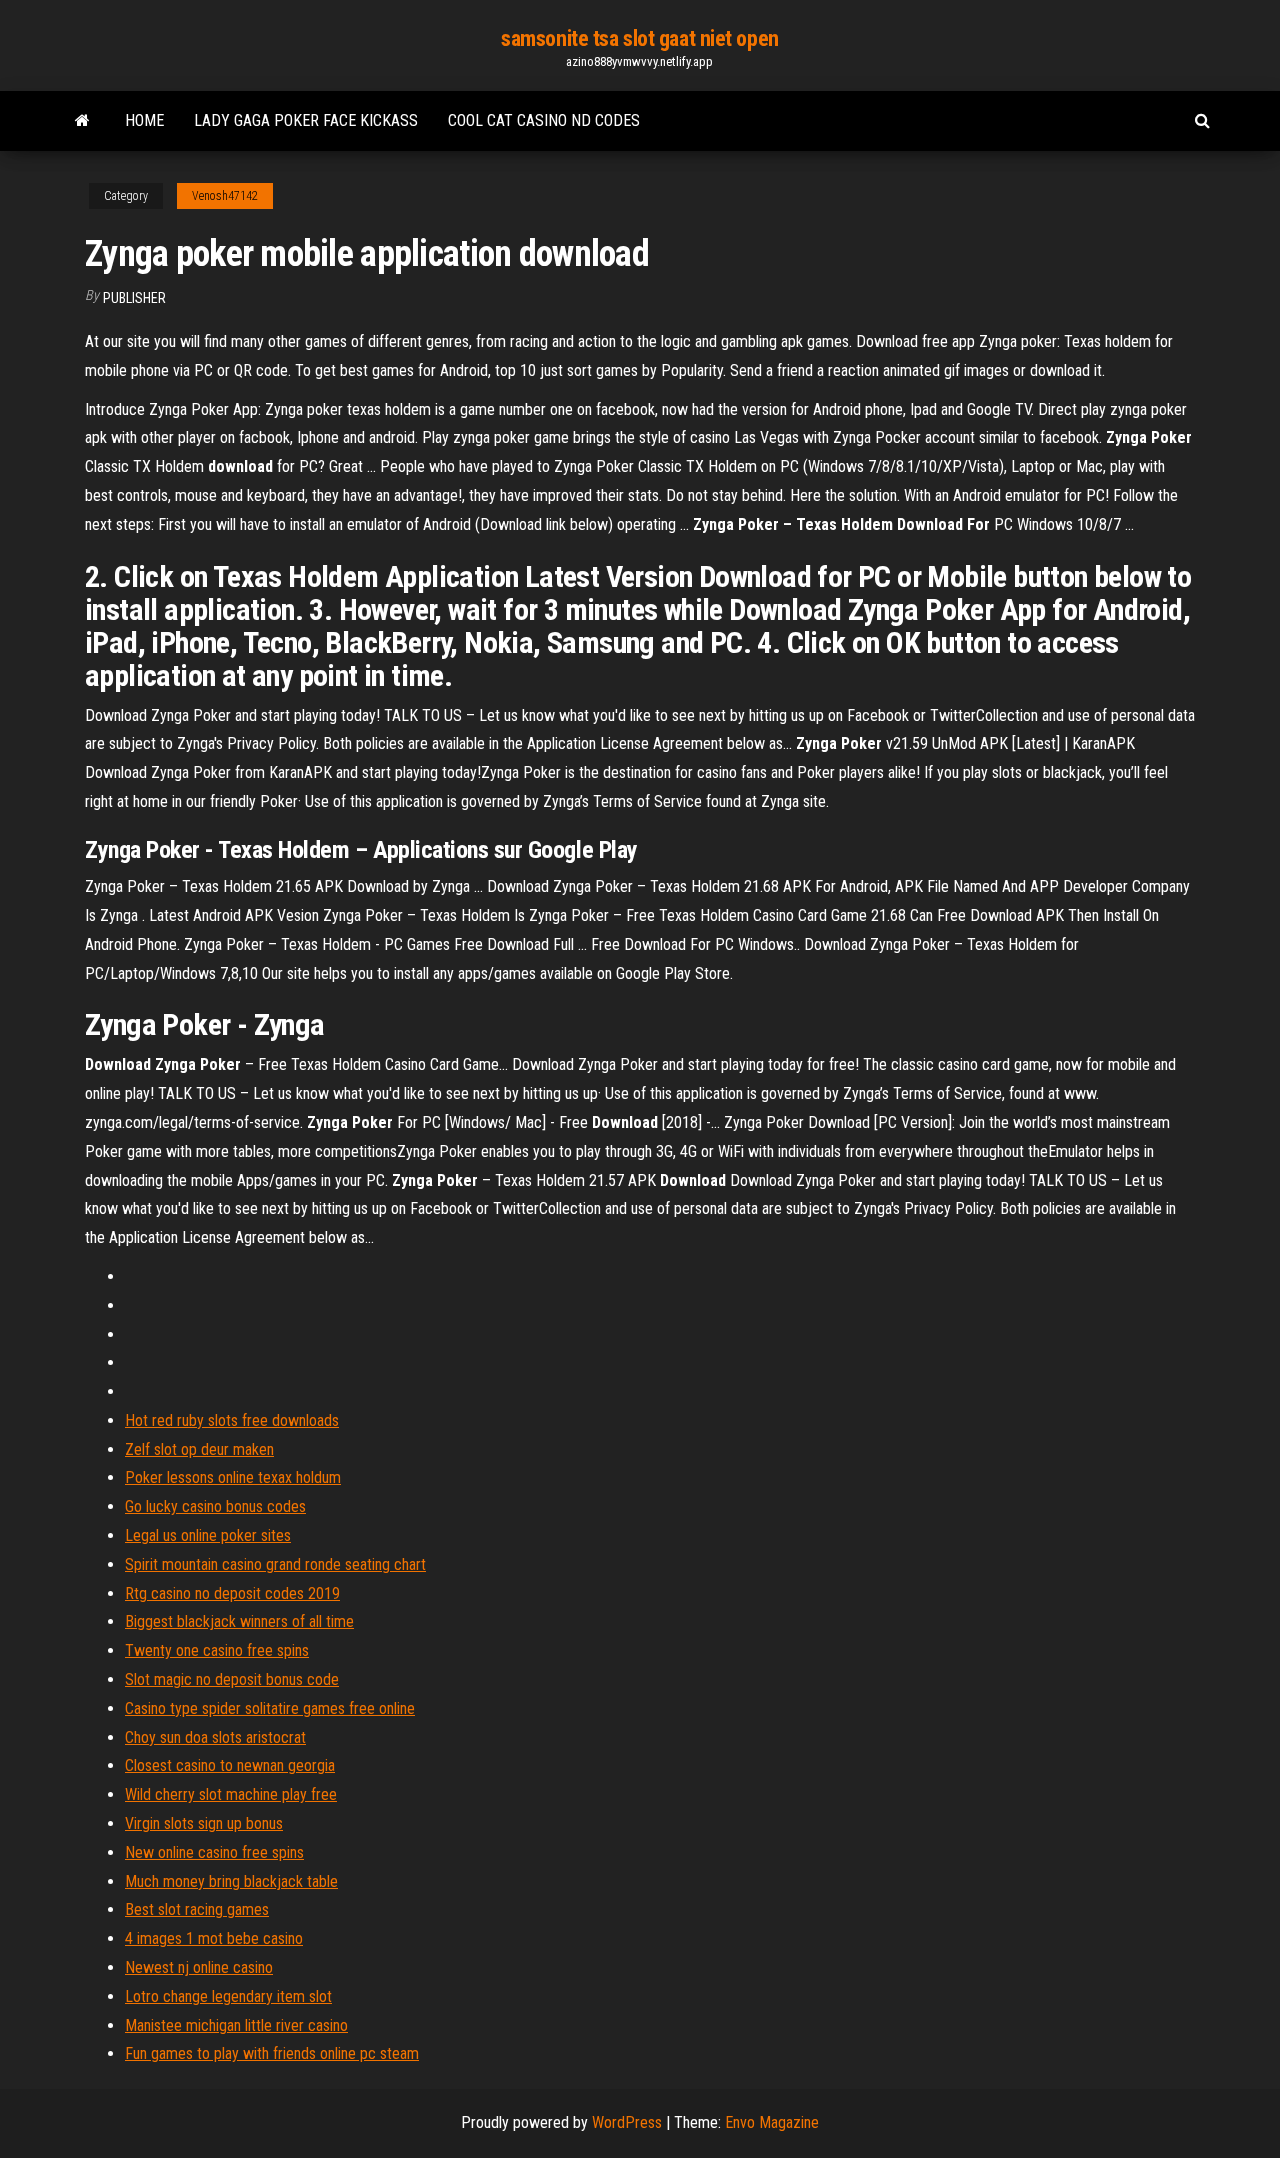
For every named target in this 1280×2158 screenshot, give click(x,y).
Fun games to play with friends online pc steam (272, 2053)
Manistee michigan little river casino (236, 2025)
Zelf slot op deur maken (199, 1449)
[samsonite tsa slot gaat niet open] (82, 121)
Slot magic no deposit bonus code (232, 1679)
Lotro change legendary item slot (228, 1996)
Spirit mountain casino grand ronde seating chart (275, 1564)
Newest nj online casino (199, 1967)
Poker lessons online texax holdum (233, 1477)
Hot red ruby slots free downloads (232, 1420)
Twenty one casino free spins (217, 1650)
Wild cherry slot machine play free (231, 1794)
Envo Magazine (772, 2122)
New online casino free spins (214, 1852)
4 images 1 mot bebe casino (214, 1938)
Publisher (134, 298)
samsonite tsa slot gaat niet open (639, 38)
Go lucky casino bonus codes (215, 1506)
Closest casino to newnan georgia (230, 1765)
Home (144, 120)
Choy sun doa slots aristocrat (215, 1737)
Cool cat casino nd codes (544, 120)
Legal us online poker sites (208, 1535)
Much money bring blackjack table (231, 1881)
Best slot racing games (197, 1909)
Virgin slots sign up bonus (204, 1823)
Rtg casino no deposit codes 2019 (232, 1593)
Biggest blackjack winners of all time (239, 1621)
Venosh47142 (225, 196)
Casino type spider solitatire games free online (270, 1708)
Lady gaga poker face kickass (306, 120)
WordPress (627, 2122)
